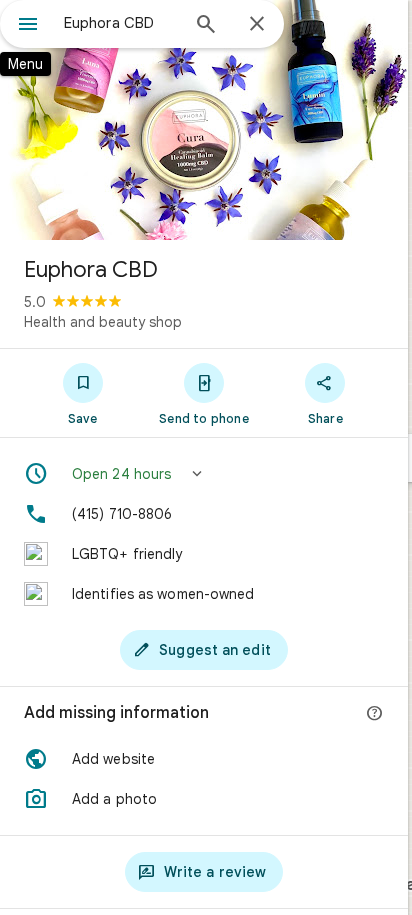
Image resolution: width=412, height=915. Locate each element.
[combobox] (121, 23)
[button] (204, 474)
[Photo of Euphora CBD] (204, 120)
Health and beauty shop (103, 322)
